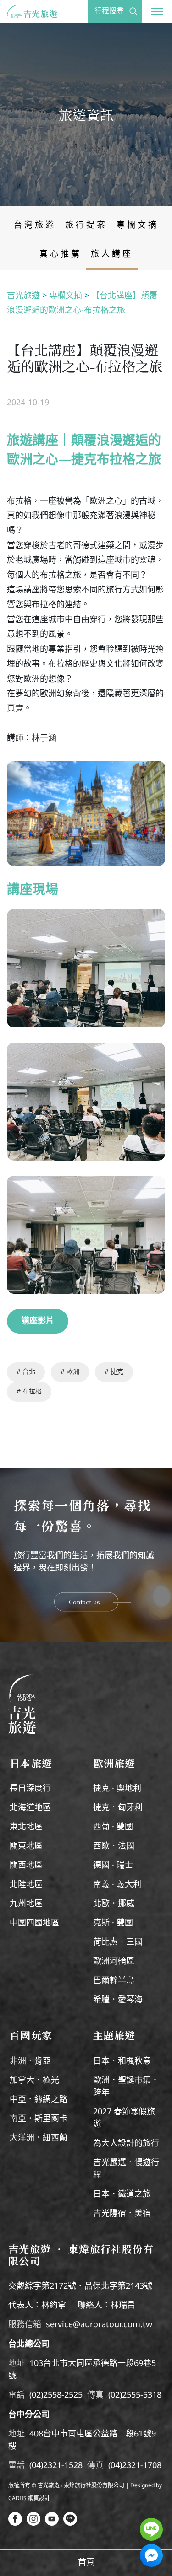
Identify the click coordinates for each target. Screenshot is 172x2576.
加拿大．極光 (34, 2081)
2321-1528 (63, 2466)
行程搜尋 (109, 11)
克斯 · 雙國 (113, 1923)
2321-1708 (142, 2466)
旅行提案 (86, 226)
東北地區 (26, 1827)
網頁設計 (39, 2498)
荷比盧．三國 (118, 1942)
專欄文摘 (138, 226)
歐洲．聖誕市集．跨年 (126, 2087)
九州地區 (26, 1904)
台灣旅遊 (35, 226)
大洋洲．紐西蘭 (39, 2138)
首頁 (86, 2563)
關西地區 (26, 1866)
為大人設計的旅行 (126, 2144)
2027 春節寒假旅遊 (124, 2118)
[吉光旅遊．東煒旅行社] (23, 14)
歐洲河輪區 (114, 1962)
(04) (36, 2466)
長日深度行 (30, 1789)
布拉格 (31, 1392)
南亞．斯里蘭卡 (39, 2119)
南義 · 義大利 (117, 1885)
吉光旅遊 (23, 296)
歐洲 (72, 1372)
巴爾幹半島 (114, 1981)
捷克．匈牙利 (118, 1808)
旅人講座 (112, 254)
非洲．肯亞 (30, 2061)
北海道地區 (30, 1808)
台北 (28, 1372)
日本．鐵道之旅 (122, 2194)
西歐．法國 (114, 1846)
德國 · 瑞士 (113, 1866)
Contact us (84, 1602)
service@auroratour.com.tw (99, 2325)
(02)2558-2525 (56, 2395)
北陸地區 (26, 1885)
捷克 (116, 1372)
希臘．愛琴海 (118, 2000)
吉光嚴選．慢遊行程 (126, 2169)
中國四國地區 (34, 1923)
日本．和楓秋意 (122, 2061)
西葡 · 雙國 (113, 1827)
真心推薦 (61, 254)
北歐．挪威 (114, 1904)
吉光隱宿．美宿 (122, 2214)
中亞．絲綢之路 (39, 2100)
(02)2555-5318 (135, 2395)
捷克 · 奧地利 (117, 1789)
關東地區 (26, 1846)
